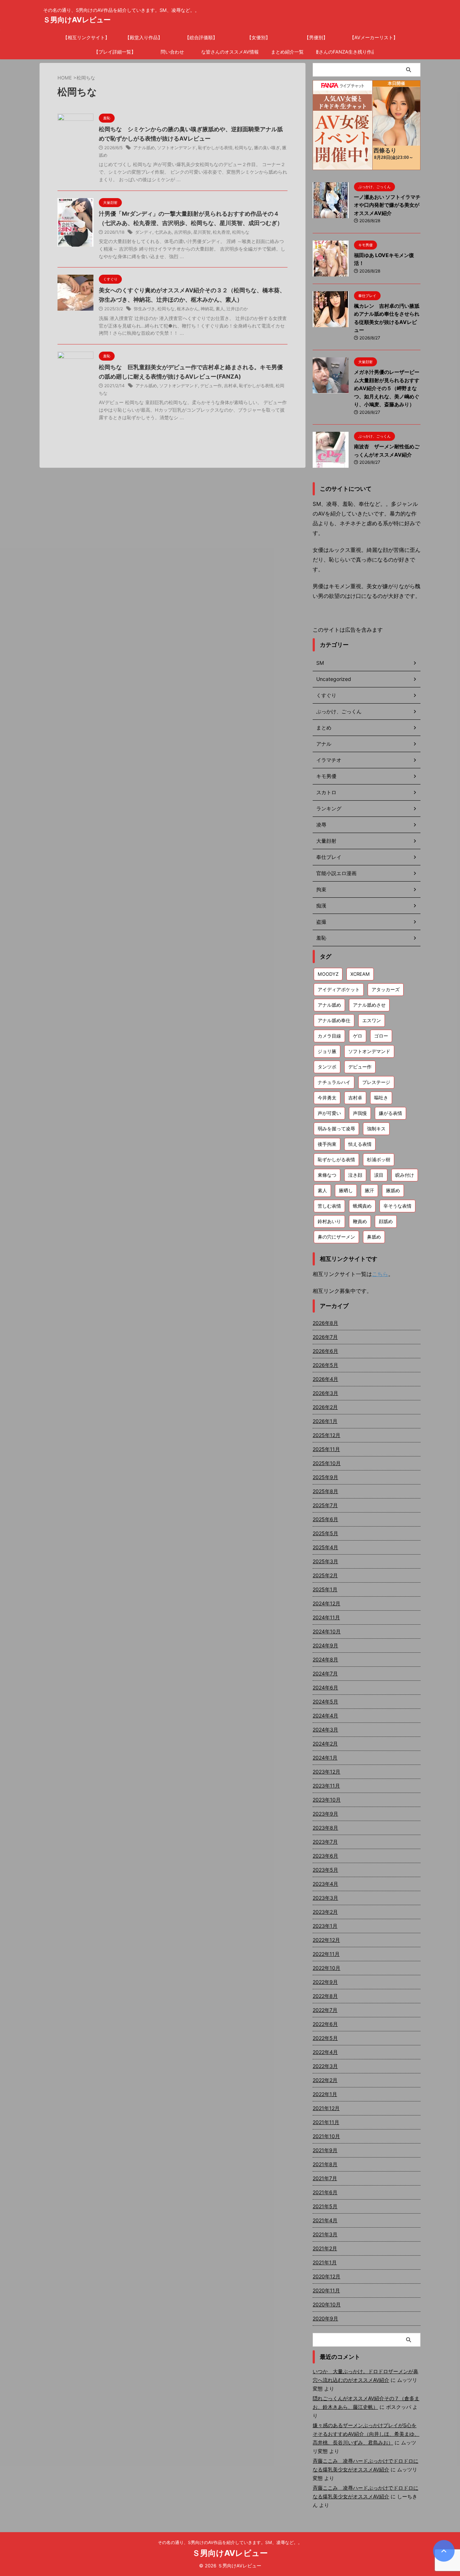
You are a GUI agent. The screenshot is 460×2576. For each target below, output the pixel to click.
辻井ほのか (237, 309)
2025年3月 (325, 1561)
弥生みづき (144, 309)
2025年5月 (325, 1533)
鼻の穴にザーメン (336, 1237)
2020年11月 (326, 2290)
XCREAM (360, 974)
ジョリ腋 (327, 1051)
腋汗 (369, 1190)
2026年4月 (325, 1379)
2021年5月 (325, 2206)
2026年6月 (325, 1351)
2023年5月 (325, 1870)
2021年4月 (325, 2220)
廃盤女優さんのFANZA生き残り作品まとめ (345, 52)
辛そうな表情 (397, 1206)
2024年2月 (325, 1744)
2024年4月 (325, 1715)
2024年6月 (325, 1687)
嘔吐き (381, 1098)
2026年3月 (325, 1393)
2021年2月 (325, 2248)
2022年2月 (325, 2080)
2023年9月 (325, 1814)
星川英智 (202, 232)
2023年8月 (325, 1828)
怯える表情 (360, 1144)
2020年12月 (326, 2276)
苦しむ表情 (329, 1206)
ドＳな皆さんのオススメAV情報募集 (230, 52)
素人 (220, 309)
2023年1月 (325, 1926)
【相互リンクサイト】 (86, 37)
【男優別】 (316, 37)
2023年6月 (325, 1856)
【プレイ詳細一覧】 (115, 52)
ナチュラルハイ (334, 1082)
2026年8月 (325, 1323)
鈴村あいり (329, 1221)
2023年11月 (326, 1786)
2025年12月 (326, 1435)
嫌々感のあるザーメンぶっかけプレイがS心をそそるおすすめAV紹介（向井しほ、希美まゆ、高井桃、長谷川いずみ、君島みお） (366, 2434)
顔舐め (386, 1221)
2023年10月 (327, 1800)
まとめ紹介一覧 (287, 52)
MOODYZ (328, 974)
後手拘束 (327, 1144)
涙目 (379, 1175)
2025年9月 (325, 1477)
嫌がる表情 (390, 1113)
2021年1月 (325, 2262)
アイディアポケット (339, 989)
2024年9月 (325, 1645)
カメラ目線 (329, 1036)
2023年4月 (325, 1884)
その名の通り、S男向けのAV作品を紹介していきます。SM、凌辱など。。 (230, 2542)
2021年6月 (325, 2192)
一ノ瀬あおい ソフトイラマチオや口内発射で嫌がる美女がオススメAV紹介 (387, 205)
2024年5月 (325, 1701)
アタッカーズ (386, 989)
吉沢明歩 (183, 232)
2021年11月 (326, 2122)
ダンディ (144, 232)
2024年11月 (326, 1617)
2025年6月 (325, 1519)
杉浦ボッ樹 (379, 1159)
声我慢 (360, 1113)
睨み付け (405, 1175)
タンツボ (327, 1067)
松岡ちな (243, 148)
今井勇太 (327, 1098)
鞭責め (360, 1221)
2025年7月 (325, 1505)
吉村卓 (230, 386)
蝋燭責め (362, 1206)
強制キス (376, 1129)
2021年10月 (326, 2136)
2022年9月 (325, 1982)
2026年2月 (325, 1407)
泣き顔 (355, 1175)
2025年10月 (327, 1463)
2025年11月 (326, 1449)
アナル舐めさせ (369, 1005)
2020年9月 (325, 2318)
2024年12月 (326, 1603)
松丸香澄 (221, 232)
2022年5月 (325, 2038)
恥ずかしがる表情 (215, 148)
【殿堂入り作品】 (144, 37)
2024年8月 (325, 1659)
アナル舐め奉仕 (334, 1020)
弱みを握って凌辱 (336, 1129)
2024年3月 (325, 1729)
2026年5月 (325, 1365)
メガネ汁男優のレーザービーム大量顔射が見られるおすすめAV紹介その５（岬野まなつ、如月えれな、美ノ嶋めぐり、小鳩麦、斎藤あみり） (387, 388)
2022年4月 (325, 2052)
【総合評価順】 (201, 37)
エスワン (372, 1020)
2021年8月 (325, 2164)
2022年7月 (325, 2010)
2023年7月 (325, 1842)
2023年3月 (325, 1898)
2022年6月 (325, 2024)
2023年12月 (326, 1772)
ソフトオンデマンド (176, 148)
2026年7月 (325, 1337)
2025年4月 (325, 1547)
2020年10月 (327, 2304)
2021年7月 (325, 2178)
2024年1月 (325, 1758)
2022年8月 (325, 1996)
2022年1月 (325, 2094)
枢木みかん (188, 309)
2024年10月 (327, 1631)
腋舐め (393, 1190)
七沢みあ (163, 232)
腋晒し (346, 1190)
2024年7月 (325, 1673)
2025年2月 (325, 1575)
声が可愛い (329, 1113)
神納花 (207, 309)
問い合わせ (172, 52)
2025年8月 (325, 1491)
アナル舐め (144, 148)
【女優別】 (259, 37)
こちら (380, 1274)
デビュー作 (211, 386)
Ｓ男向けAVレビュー (77, 20)
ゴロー (381, 1036)
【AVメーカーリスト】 (374, 37)
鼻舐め (374, 1237)
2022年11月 (326, 1954)
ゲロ (358, 1036)
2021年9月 (325, 2150)
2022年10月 (326, 1968)
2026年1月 (325, 1421)
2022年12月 (326, 1940)
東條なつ (327, 1175)
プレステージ (376, 1082)
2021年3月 (325, 2234)
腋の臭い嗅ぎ (267, 148)
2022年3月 (325, 2066)
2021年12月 (326, 2108)
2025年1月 (325, 1589)
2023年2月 (325, 1912)
